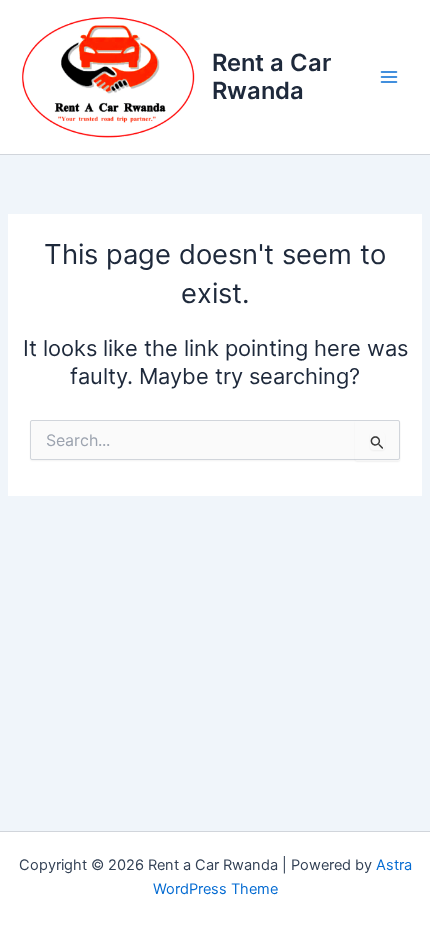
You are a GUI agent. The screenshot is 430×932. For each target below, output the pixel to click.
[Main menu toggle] (389, 77)
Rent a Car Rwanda (271, 76)
